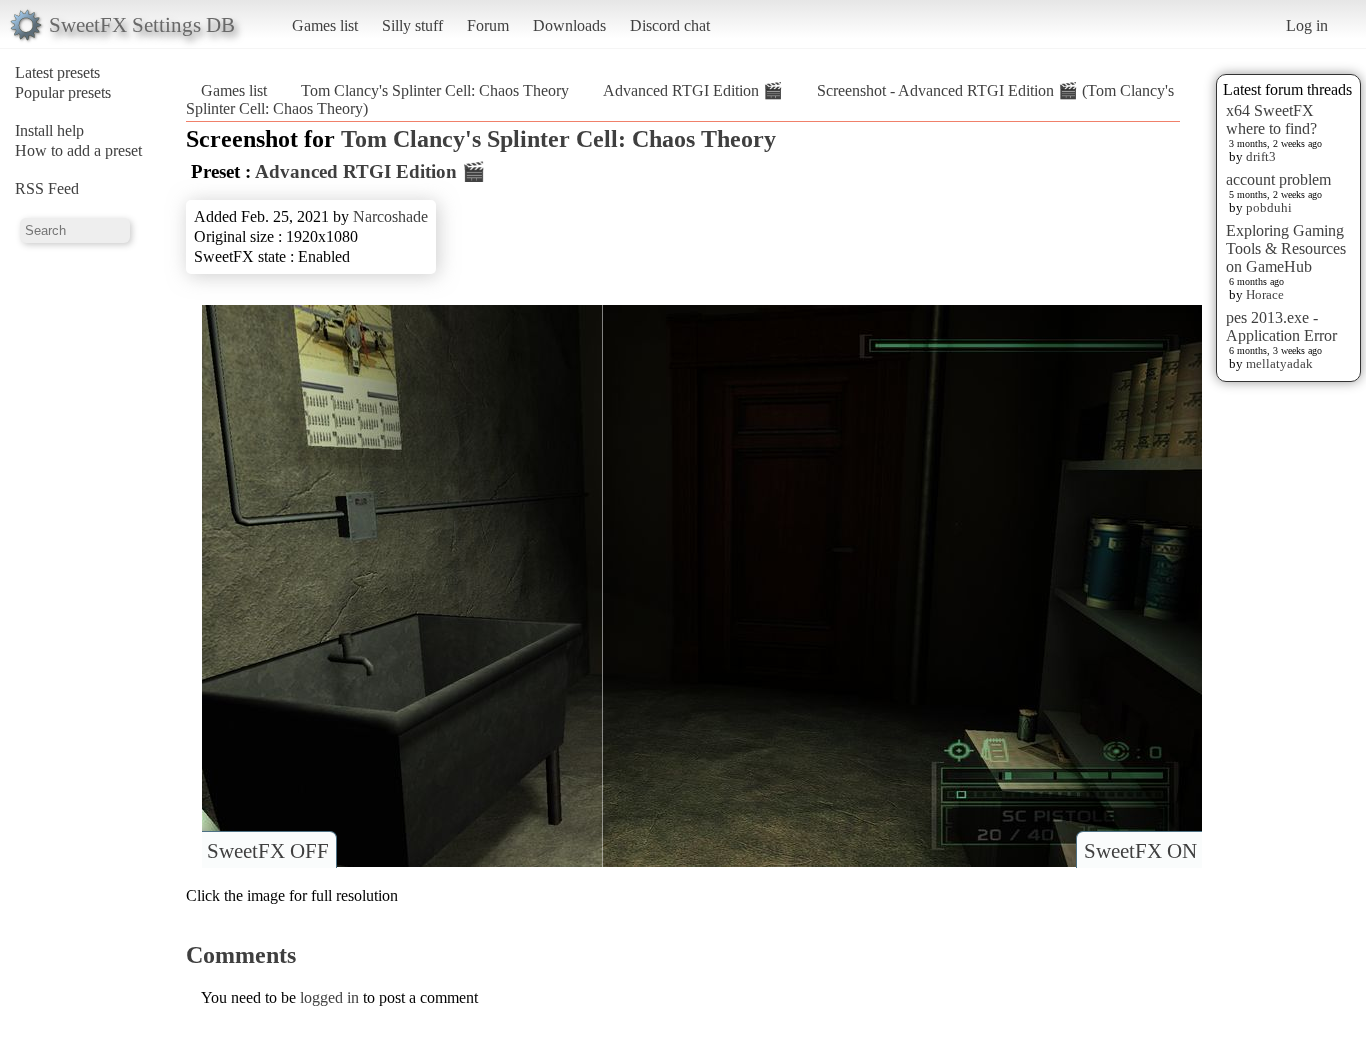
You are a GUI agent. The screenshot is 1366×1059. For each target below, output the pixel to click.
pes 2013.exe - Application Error (1281, 326)
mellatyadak (1279, 363)
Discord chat (670, 25)
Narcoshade (390, 216)
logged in (329, 997)
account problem (1278, 179)
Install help (49, 130)
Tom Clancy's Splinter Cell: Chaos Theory (435, 90)
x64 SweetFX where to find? (1271, 119)
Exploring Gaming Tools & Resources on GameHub (1286, 248)
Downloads (569, 25)
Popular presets (63, 92)
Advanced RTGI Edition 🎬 (693, 90)
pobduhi (1269, 207)
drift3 (1261, 156)
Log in (1307, 25)
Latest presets (57, 72)
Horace (1265, 294)
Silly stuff (412, 25)
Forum (488, 25)
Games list (325, 25)
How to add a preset (78, 150)
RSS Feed (47, 188)
